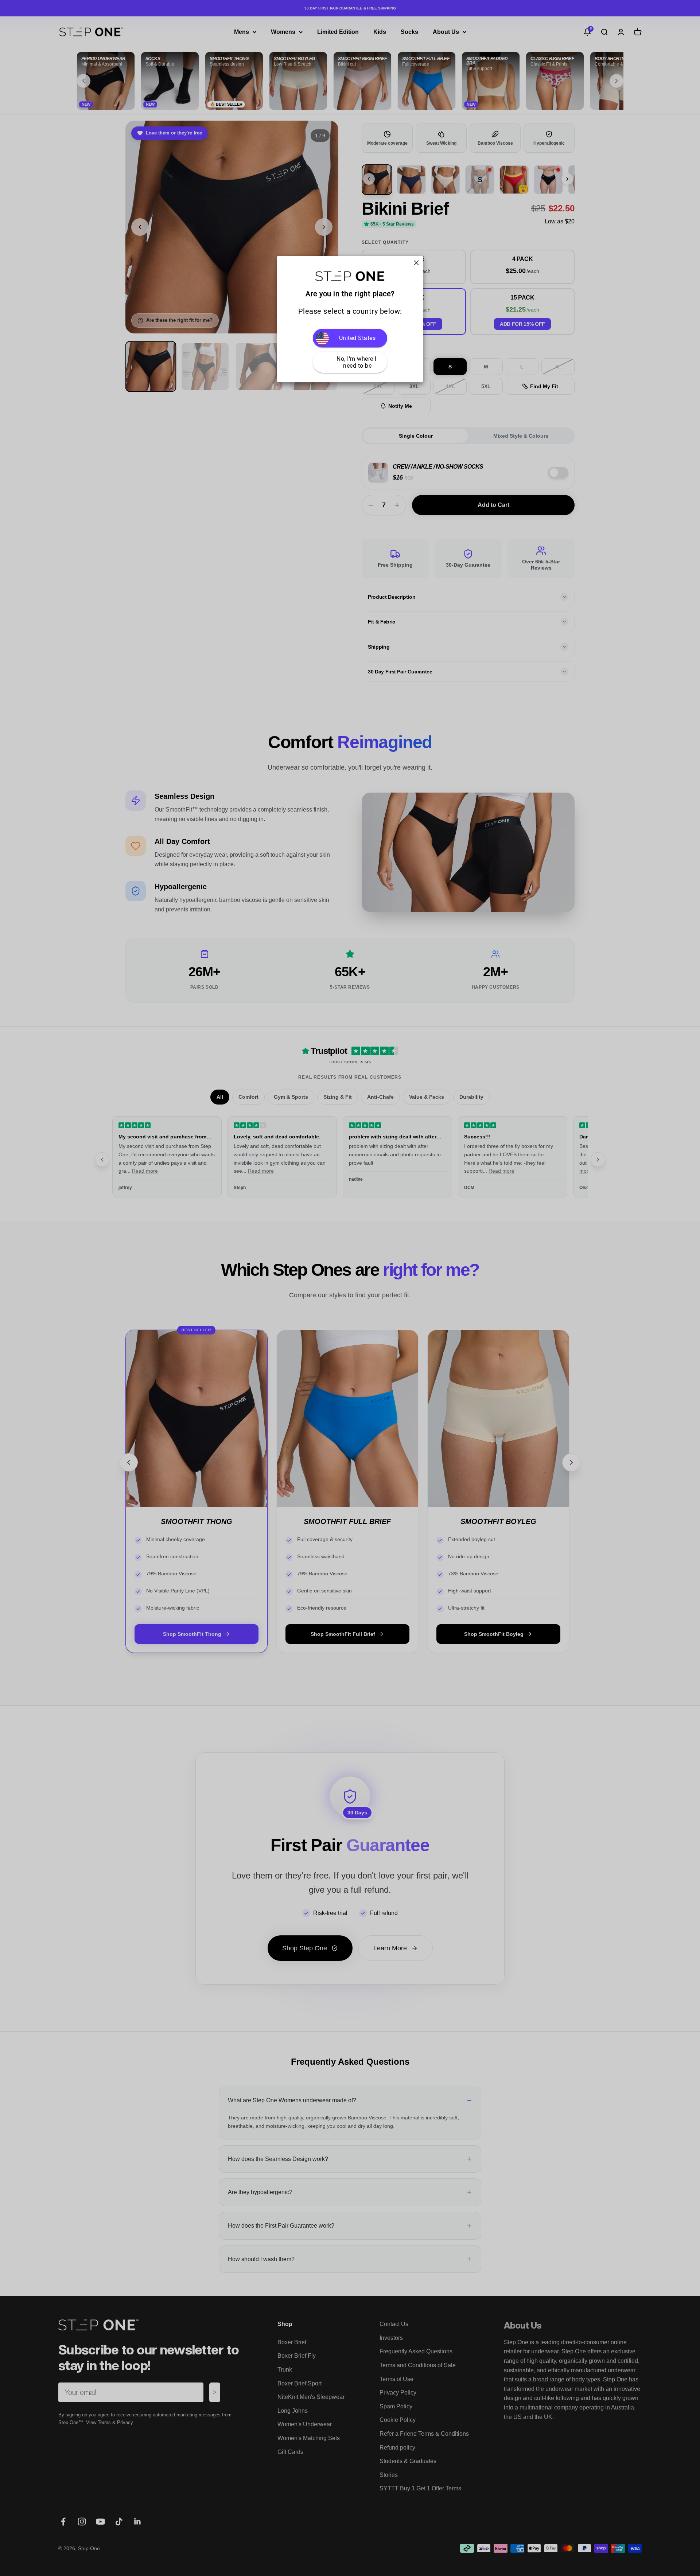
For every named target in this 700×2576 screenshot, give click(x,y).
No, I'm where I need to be (357, 363)
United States (357, 338)
